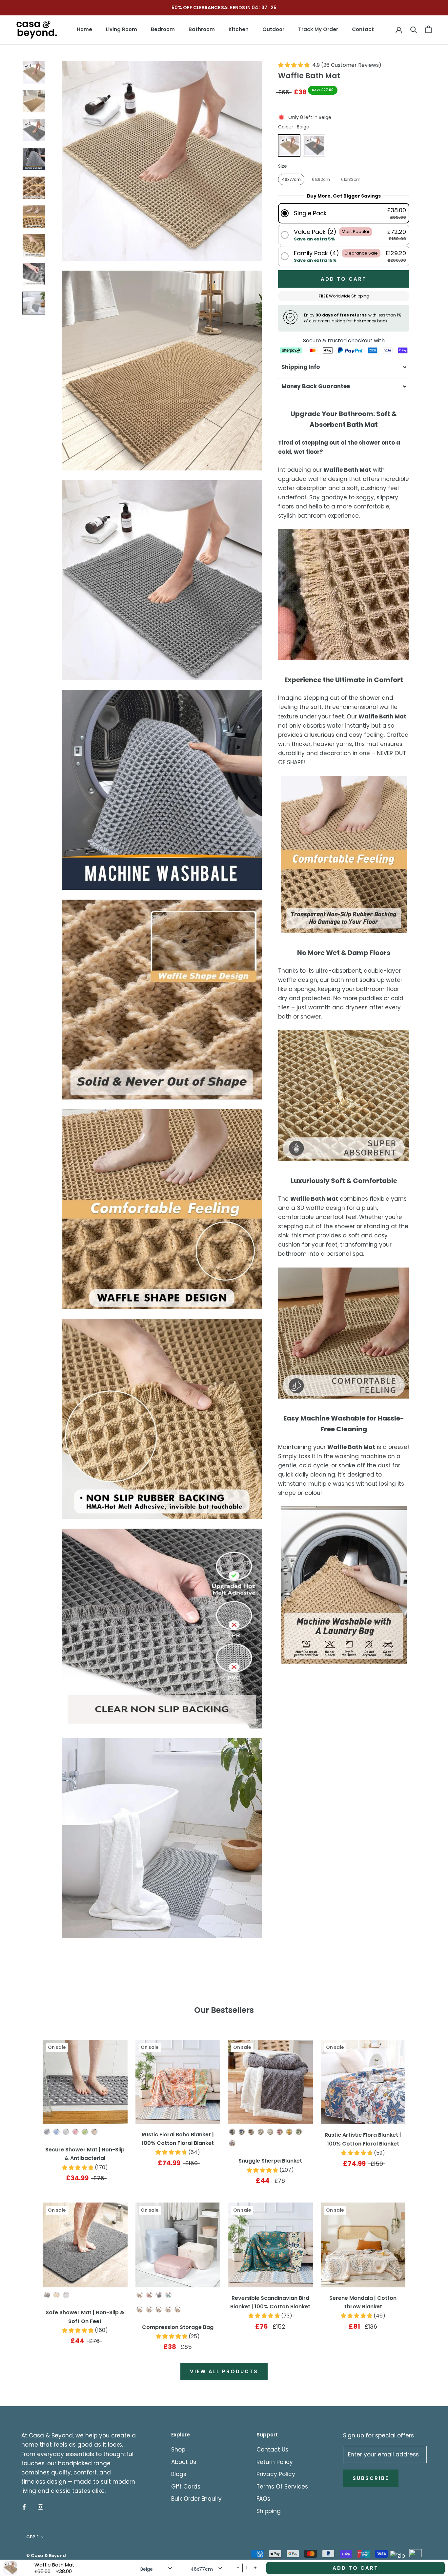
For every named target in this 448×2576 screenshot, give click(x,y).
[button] (344, 213)
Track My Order (318, 29)
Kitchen (239, 29)
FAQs (263, 2499)
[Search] (414, 29)
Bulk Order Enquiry (196, 2499)
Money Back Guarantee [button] (316, 386)
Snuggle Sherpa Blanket (270, 2161)
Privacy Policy (276, 2474)
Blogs (179, 2474)
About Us (184, 2462)
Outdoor (273, 29)
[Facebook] (24, 2507)
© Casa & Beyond (46, 2556)
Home (84, 29)
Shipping (269, 2511)
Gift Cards (186, 2487)
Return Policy (275, 2462)
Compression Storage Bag (178, 2327)
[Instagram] (41, 2507)
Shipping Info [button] (301, 367)
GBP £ (33, 2537)
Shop (178, 2450)
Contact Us (272, 2450)
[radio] (289, 145)
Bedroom (163, 29)
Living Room (122, 29)
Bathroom (202, 29)
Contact (363, 29)
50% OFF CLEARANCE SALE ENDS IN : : (224, 8)
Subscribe (371, 2478)
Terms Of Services (282, 2487)
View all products (224, 2371)
